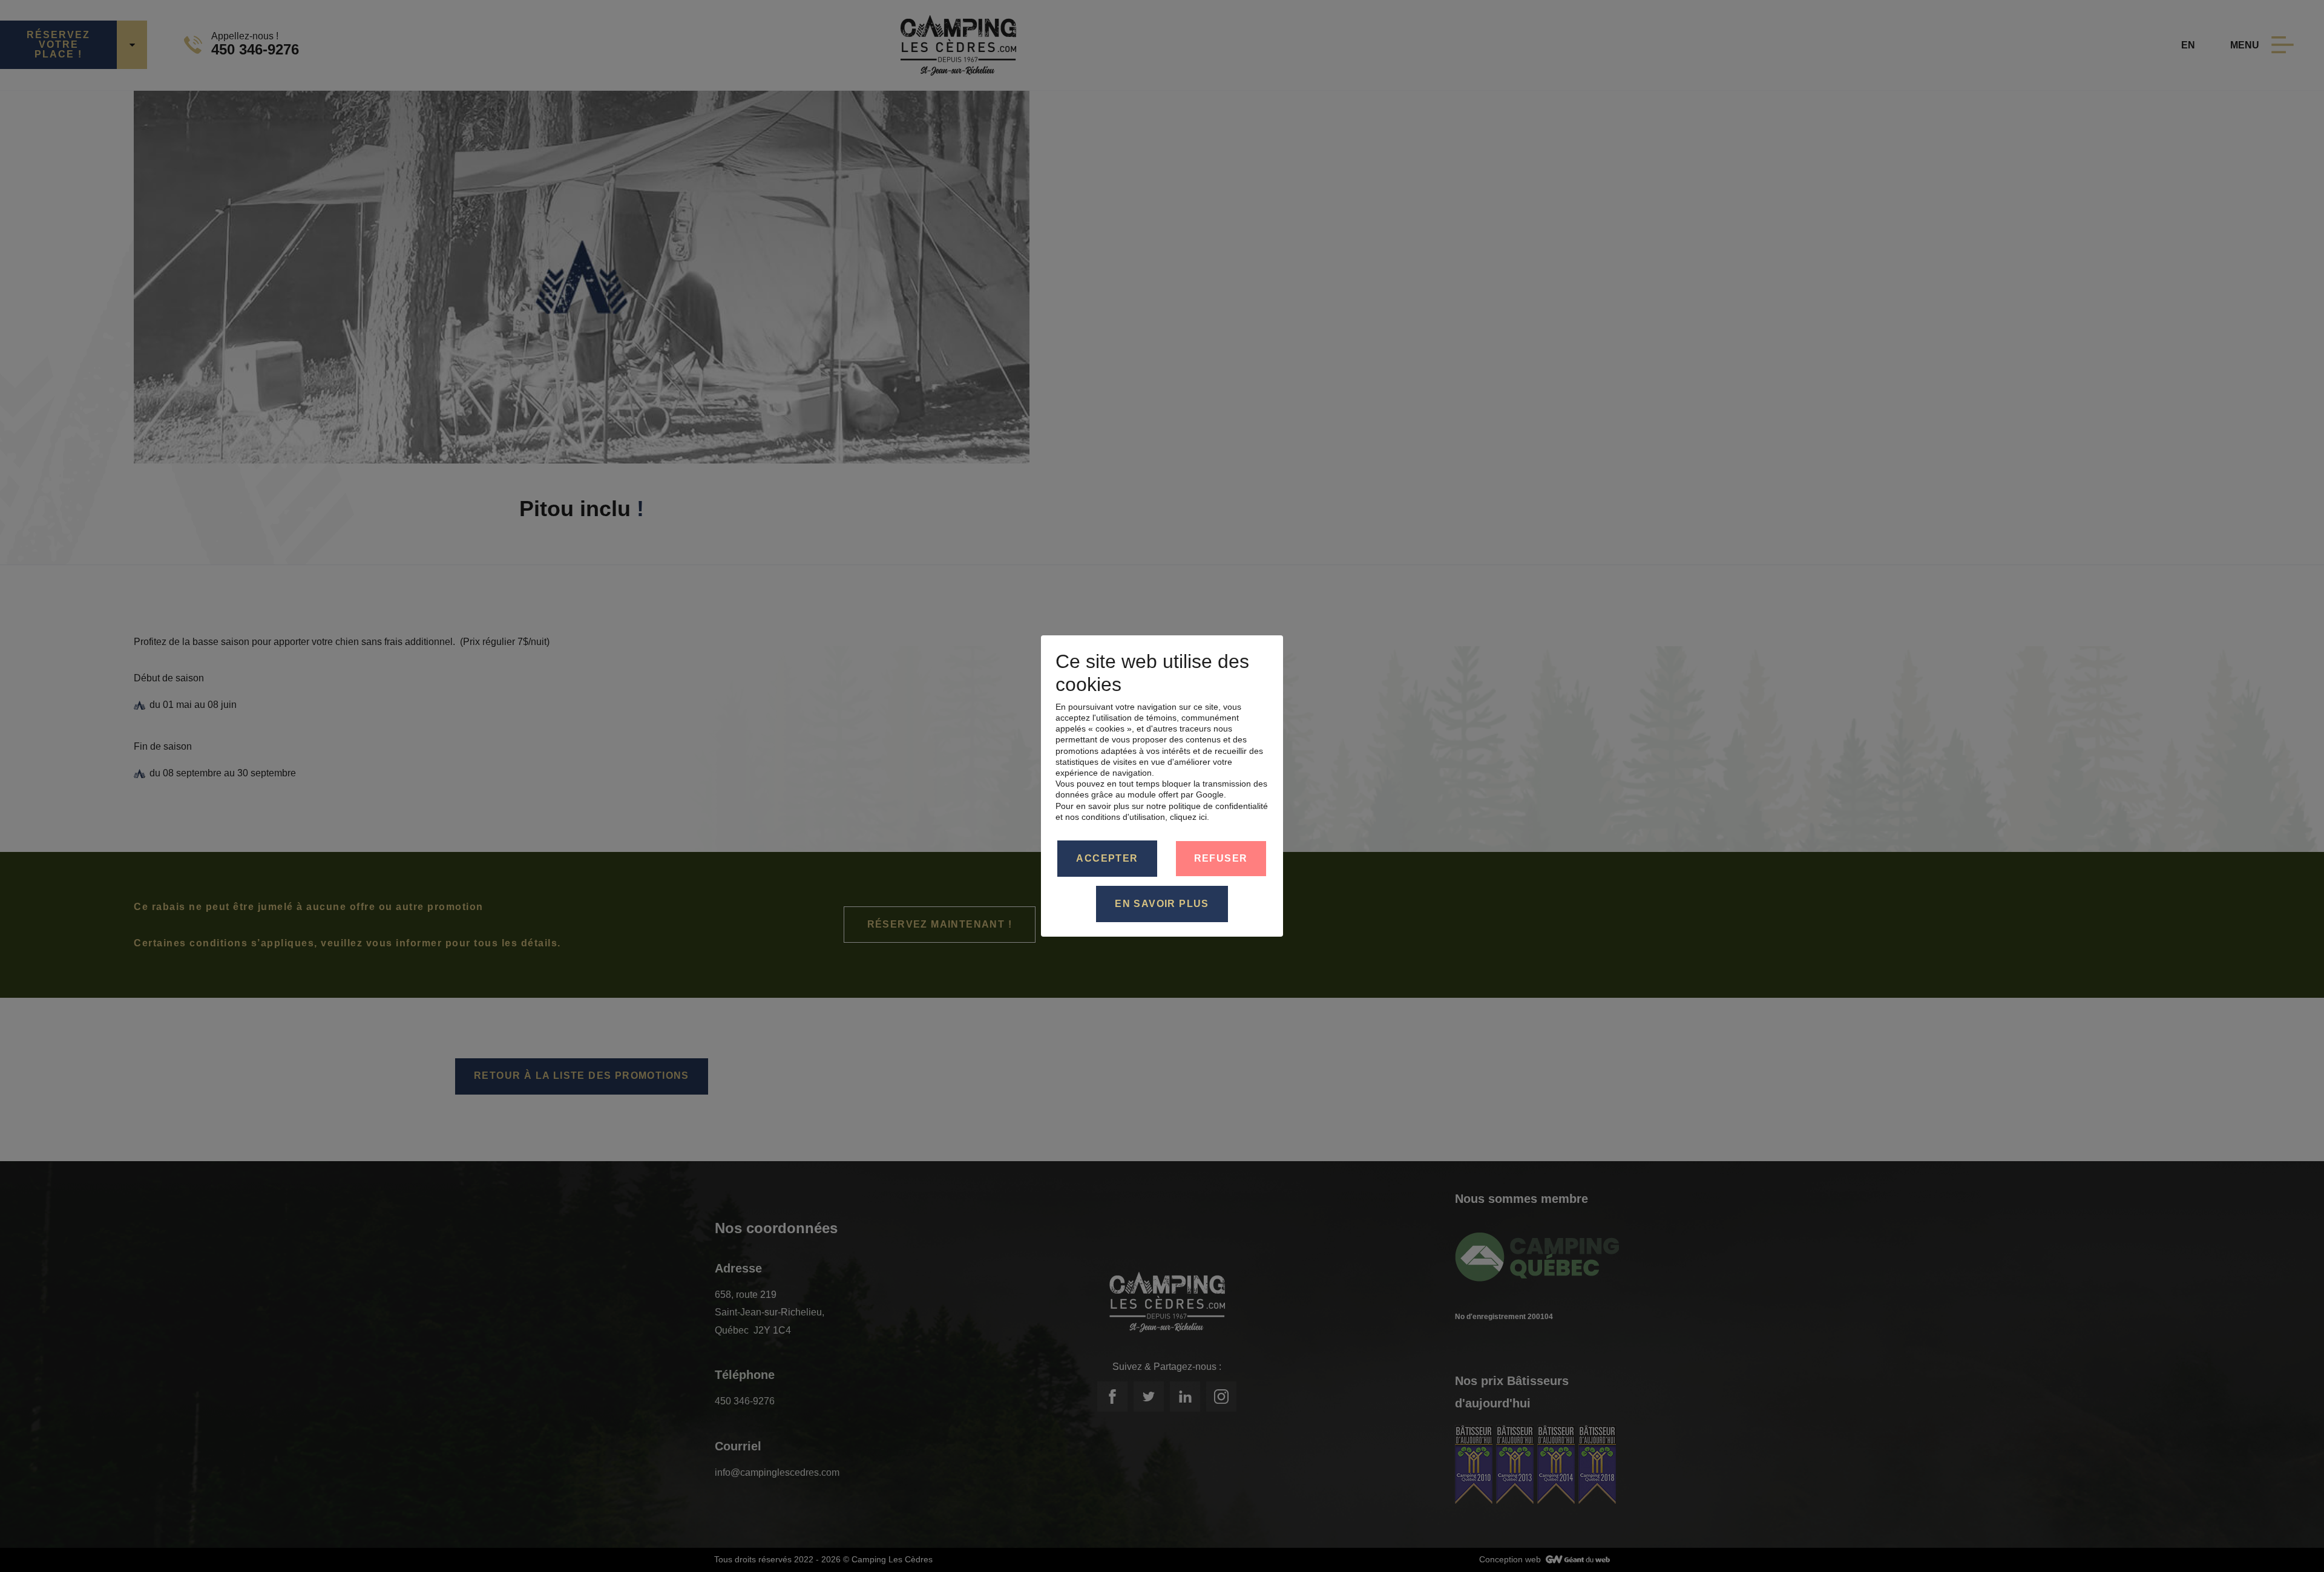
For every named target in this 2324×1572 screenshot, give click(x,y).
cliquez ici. (1190, 817)
